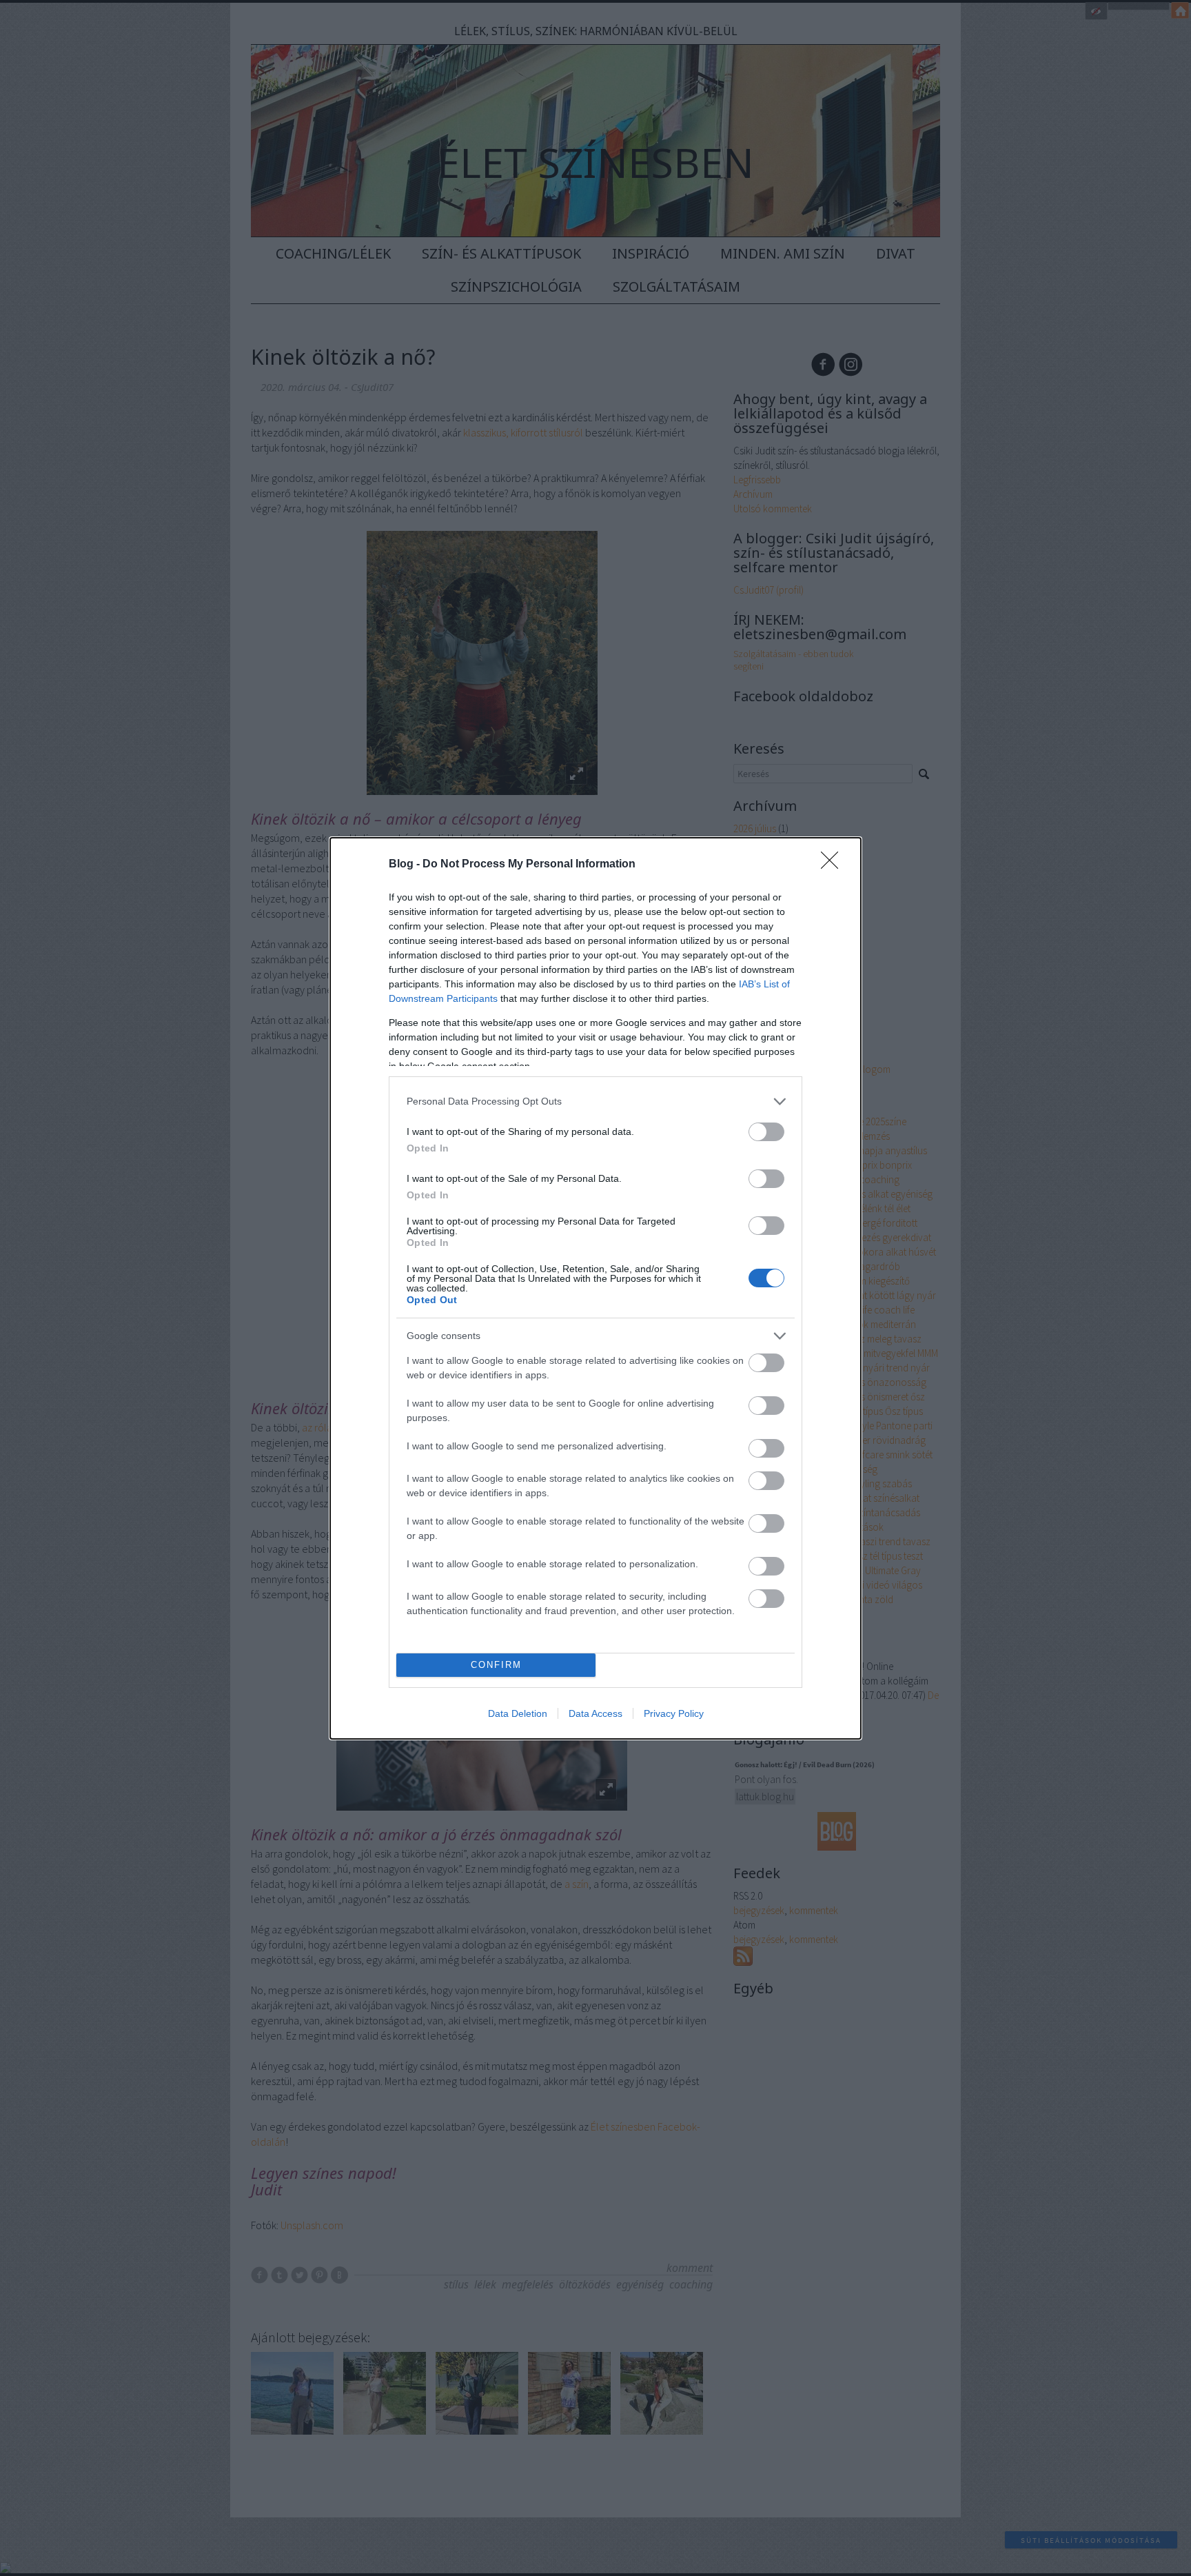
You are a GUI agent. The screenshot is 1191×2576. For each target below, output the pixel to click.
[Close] (834, 865)
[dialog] (595, 1288)
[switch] (766, 1132)
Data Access (595, 1713)
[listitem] (595, 1101)
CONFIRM (496, 1665)
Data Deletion (518, 1713)
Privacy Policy (674, 1713)
